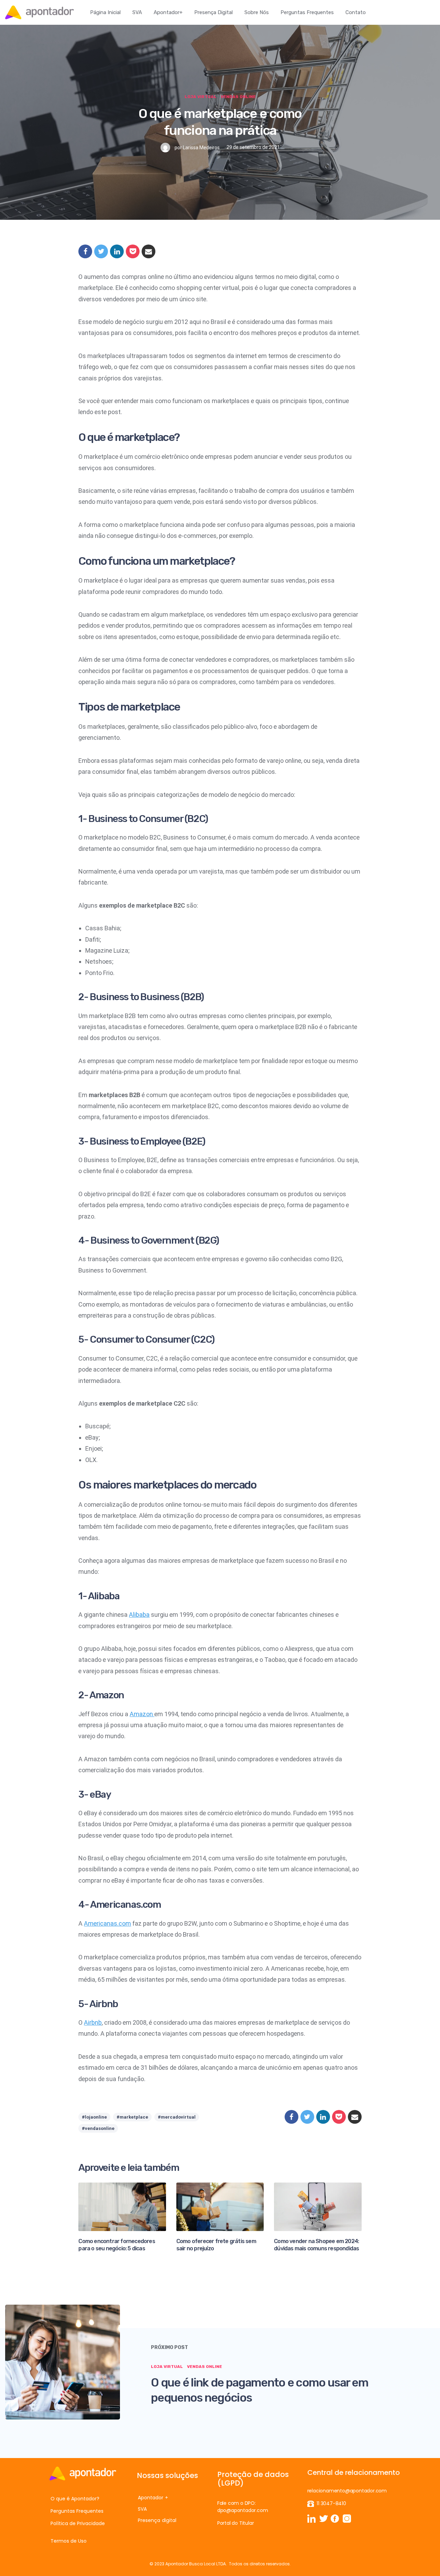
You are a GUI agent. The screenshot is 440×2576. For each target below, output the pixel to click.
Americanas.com (107, 1923)
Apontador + (153, 2498)
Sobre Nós (257, 12)
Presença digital (157, 2520)
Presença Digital (213, 12)
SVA (137, 12)
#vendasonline (98, 2128)
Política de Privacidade (78, 2523)
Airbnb (93, 2022)
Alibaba (139, 1615)
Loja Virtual (201, 97)
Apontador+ (168, 12)
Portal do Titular (236, 2523)
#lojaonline (94, 2117)
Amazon (142, 1714)
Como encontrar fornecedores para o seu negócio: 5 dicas (117, 2245)
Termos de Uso (69, 2541)
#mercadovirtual (177, 2117)
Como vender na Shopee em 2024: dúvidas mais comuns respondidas (316, 2245)
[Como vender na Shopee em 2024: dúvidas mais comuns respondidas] (318, 2206)
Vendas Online (238, 97)
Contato (356, 12)
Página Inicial (105, 12)
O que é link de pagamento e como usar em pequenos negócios (260, 2390)
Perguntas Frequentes (307, 12)
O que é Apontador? (75, 2499)
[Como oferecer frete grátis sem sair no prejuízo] (220, 2206)
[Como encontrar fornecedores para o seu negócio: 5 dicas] (122, 2206)
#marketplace (132, 2117)
